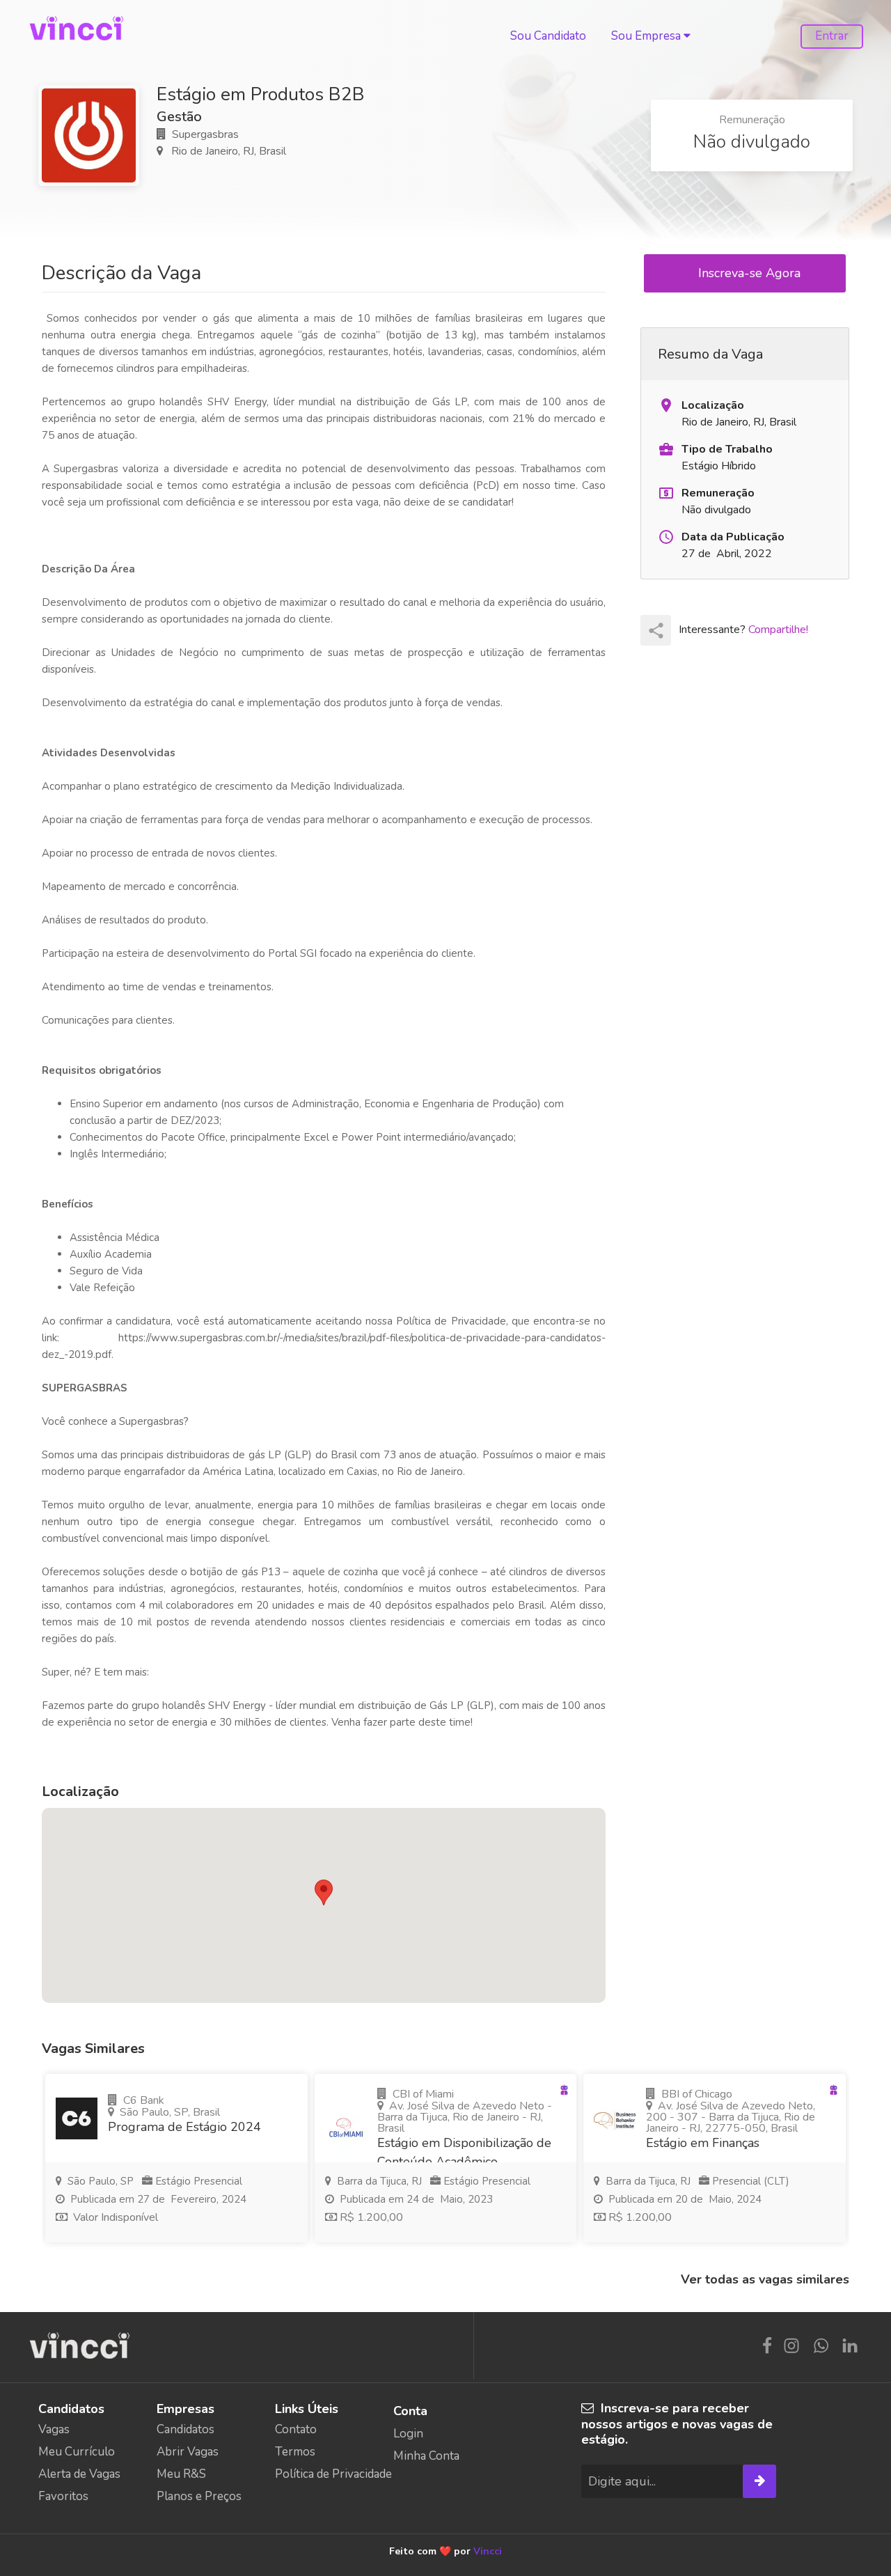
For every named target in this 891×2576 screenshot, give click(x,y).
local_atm (666, 493)
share (656, 631)
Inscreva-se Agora (751, 273)
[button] (324, 1892)
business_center (666, 449)
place (666, 405)
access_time (666, 537)
